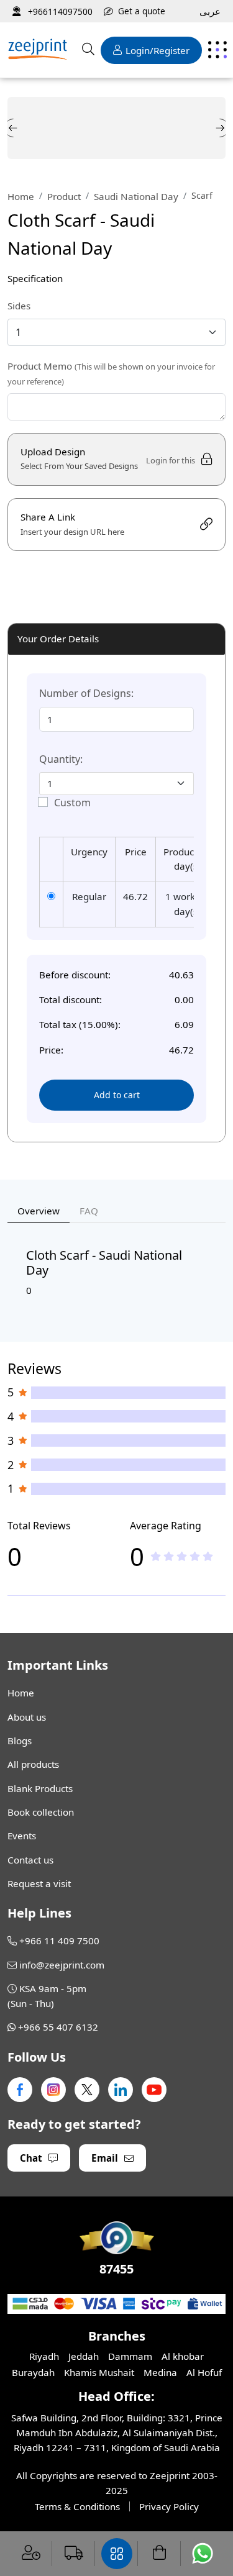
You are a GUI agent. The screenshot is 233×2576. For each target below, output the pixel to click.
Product (64, 196)
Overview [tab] (39, 1211)
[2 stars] (169, 1556)
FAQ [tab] (89, 1211)
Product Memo (111, 373)
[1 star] (156, 1556)
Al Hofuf (204, 2372)
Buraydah (33, 2372)
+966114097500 (59, 11)
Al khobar (183, 2356)
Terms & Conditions (77, 2506)
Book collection (41, 1812)
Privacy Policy (169, 2506)
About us (27, 1717)
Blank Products (40, 1788)
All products (33, 1764)
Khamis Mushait (99, 2372)
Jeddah (84, 2356)
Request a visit (39, 1883)
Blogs (20, 1741)
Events (22, 1836)
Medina (160, 2372)
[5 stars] (208, 1556)
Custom (72, 803)
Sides (19, 306)
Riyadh (44, 2356)
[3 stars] (182, 1556)
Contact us (30, 1860)
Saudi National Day (136, 196)
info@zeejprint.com (62, 1965)
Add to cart (117, 1095)
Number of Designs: (86, 693)
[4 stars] (195, 1556)
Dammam (130, 2356)
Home (21, 196)
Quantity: (61, 759)
